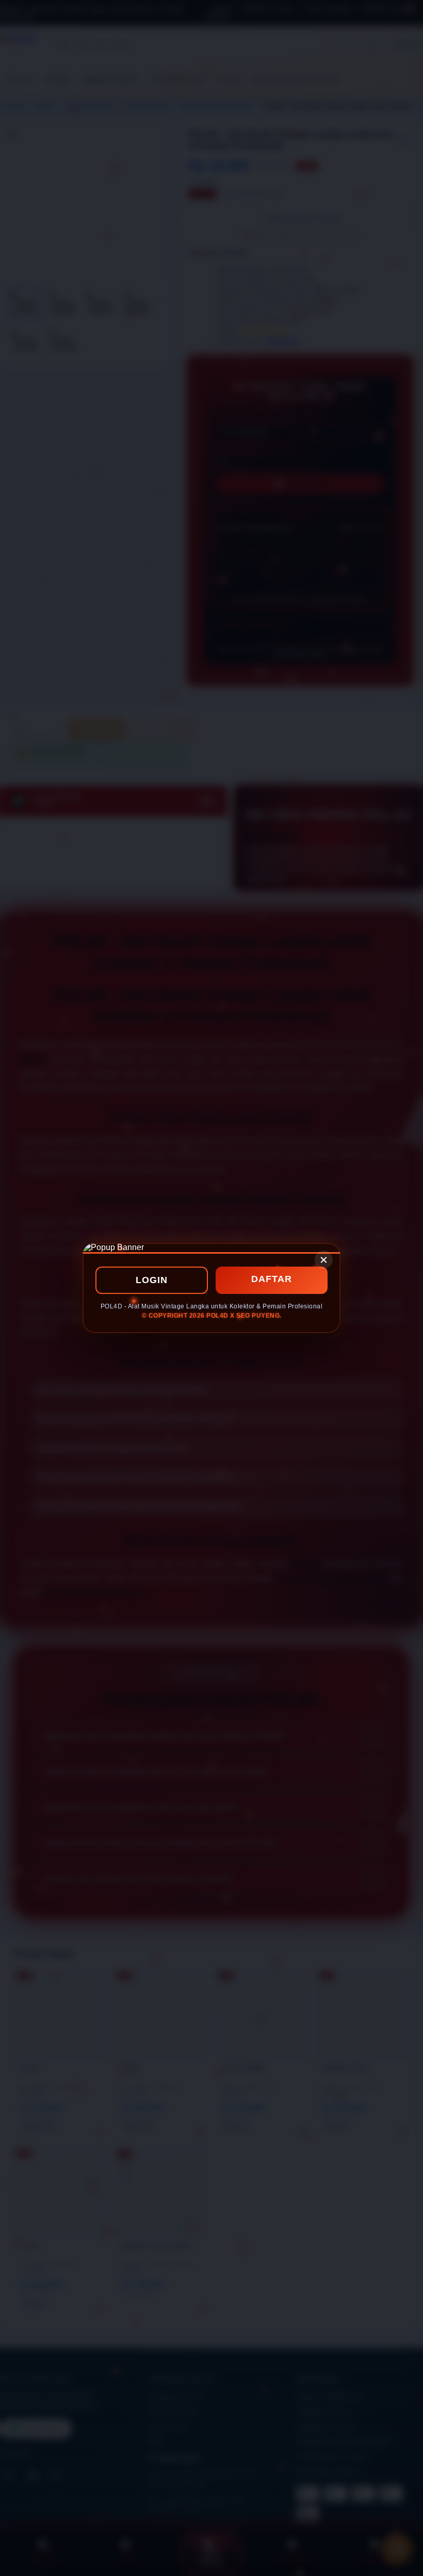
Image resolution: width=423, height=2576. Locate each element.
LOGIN (152, 1280)
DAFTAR (272, 1279)
